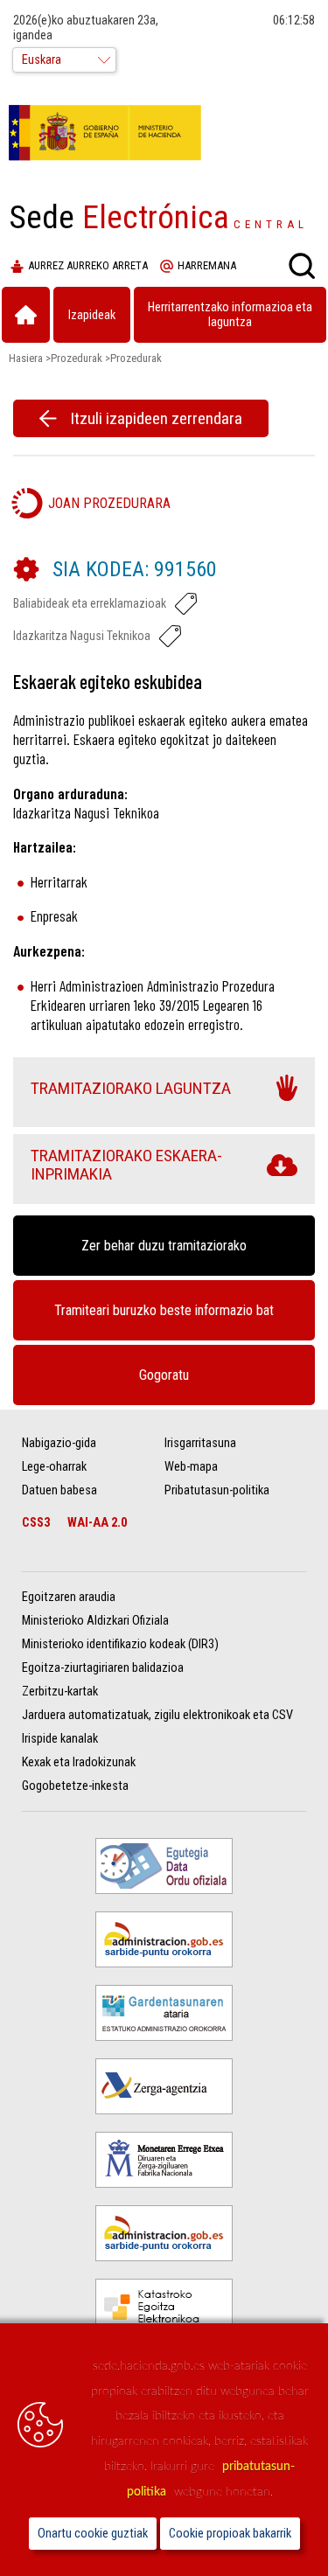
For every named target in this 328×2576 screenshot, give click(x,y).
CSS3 (36, 1523)
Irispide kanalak (60, 1739)
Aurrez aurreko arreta (88, 266)
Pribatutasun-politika (217, 1490)
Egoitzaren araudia (69, 1597)
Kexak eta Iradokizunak (79, 1762)
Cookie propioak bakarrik (230, 2534)
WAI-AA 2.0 (97, 1523)
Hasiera (26, 358)
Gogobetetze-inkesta (75, 1786)
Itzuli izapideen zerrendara (156, 418)
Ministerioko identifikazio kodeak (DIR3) (120, 1644)
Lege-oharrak (54, 1467)
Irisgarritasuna (200, 1443)
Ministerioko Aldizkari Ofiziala (95, 1621)
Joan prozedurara (109, 503)
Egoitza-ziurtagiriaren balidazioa (103, 1668)
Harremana (207, 266)
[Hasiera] (26, 315)
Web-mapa (191, 1467)
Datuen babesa (59, 1490)
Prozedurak (77, 358)
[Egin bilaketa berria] (302, 266)
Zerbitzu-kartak (60, 1692)
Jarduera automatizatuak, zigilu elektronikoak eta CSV (157, 1715)
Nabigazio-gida (59, 1443)
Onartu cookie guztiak (93, 2534)
